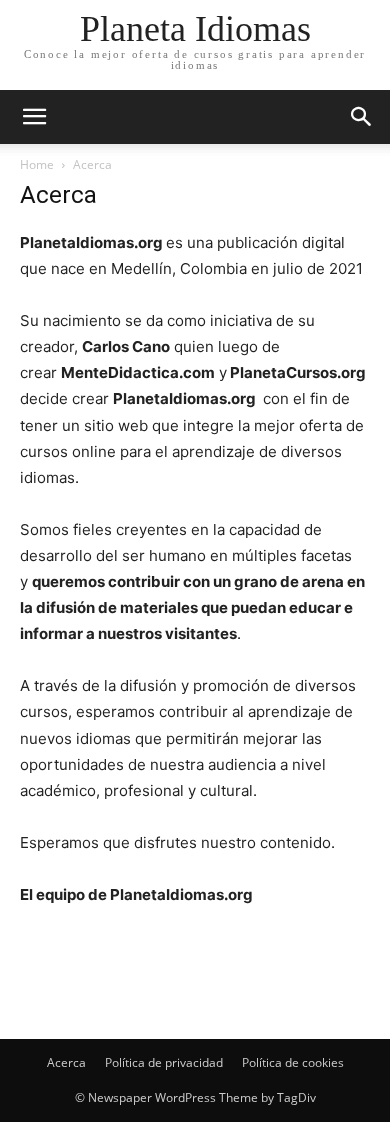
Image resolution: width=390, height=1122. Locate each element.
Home (37, 164)
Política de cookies (293, 1062)
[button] (362, 117)
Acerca (66, 1062)
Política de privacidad (164, 1062)
